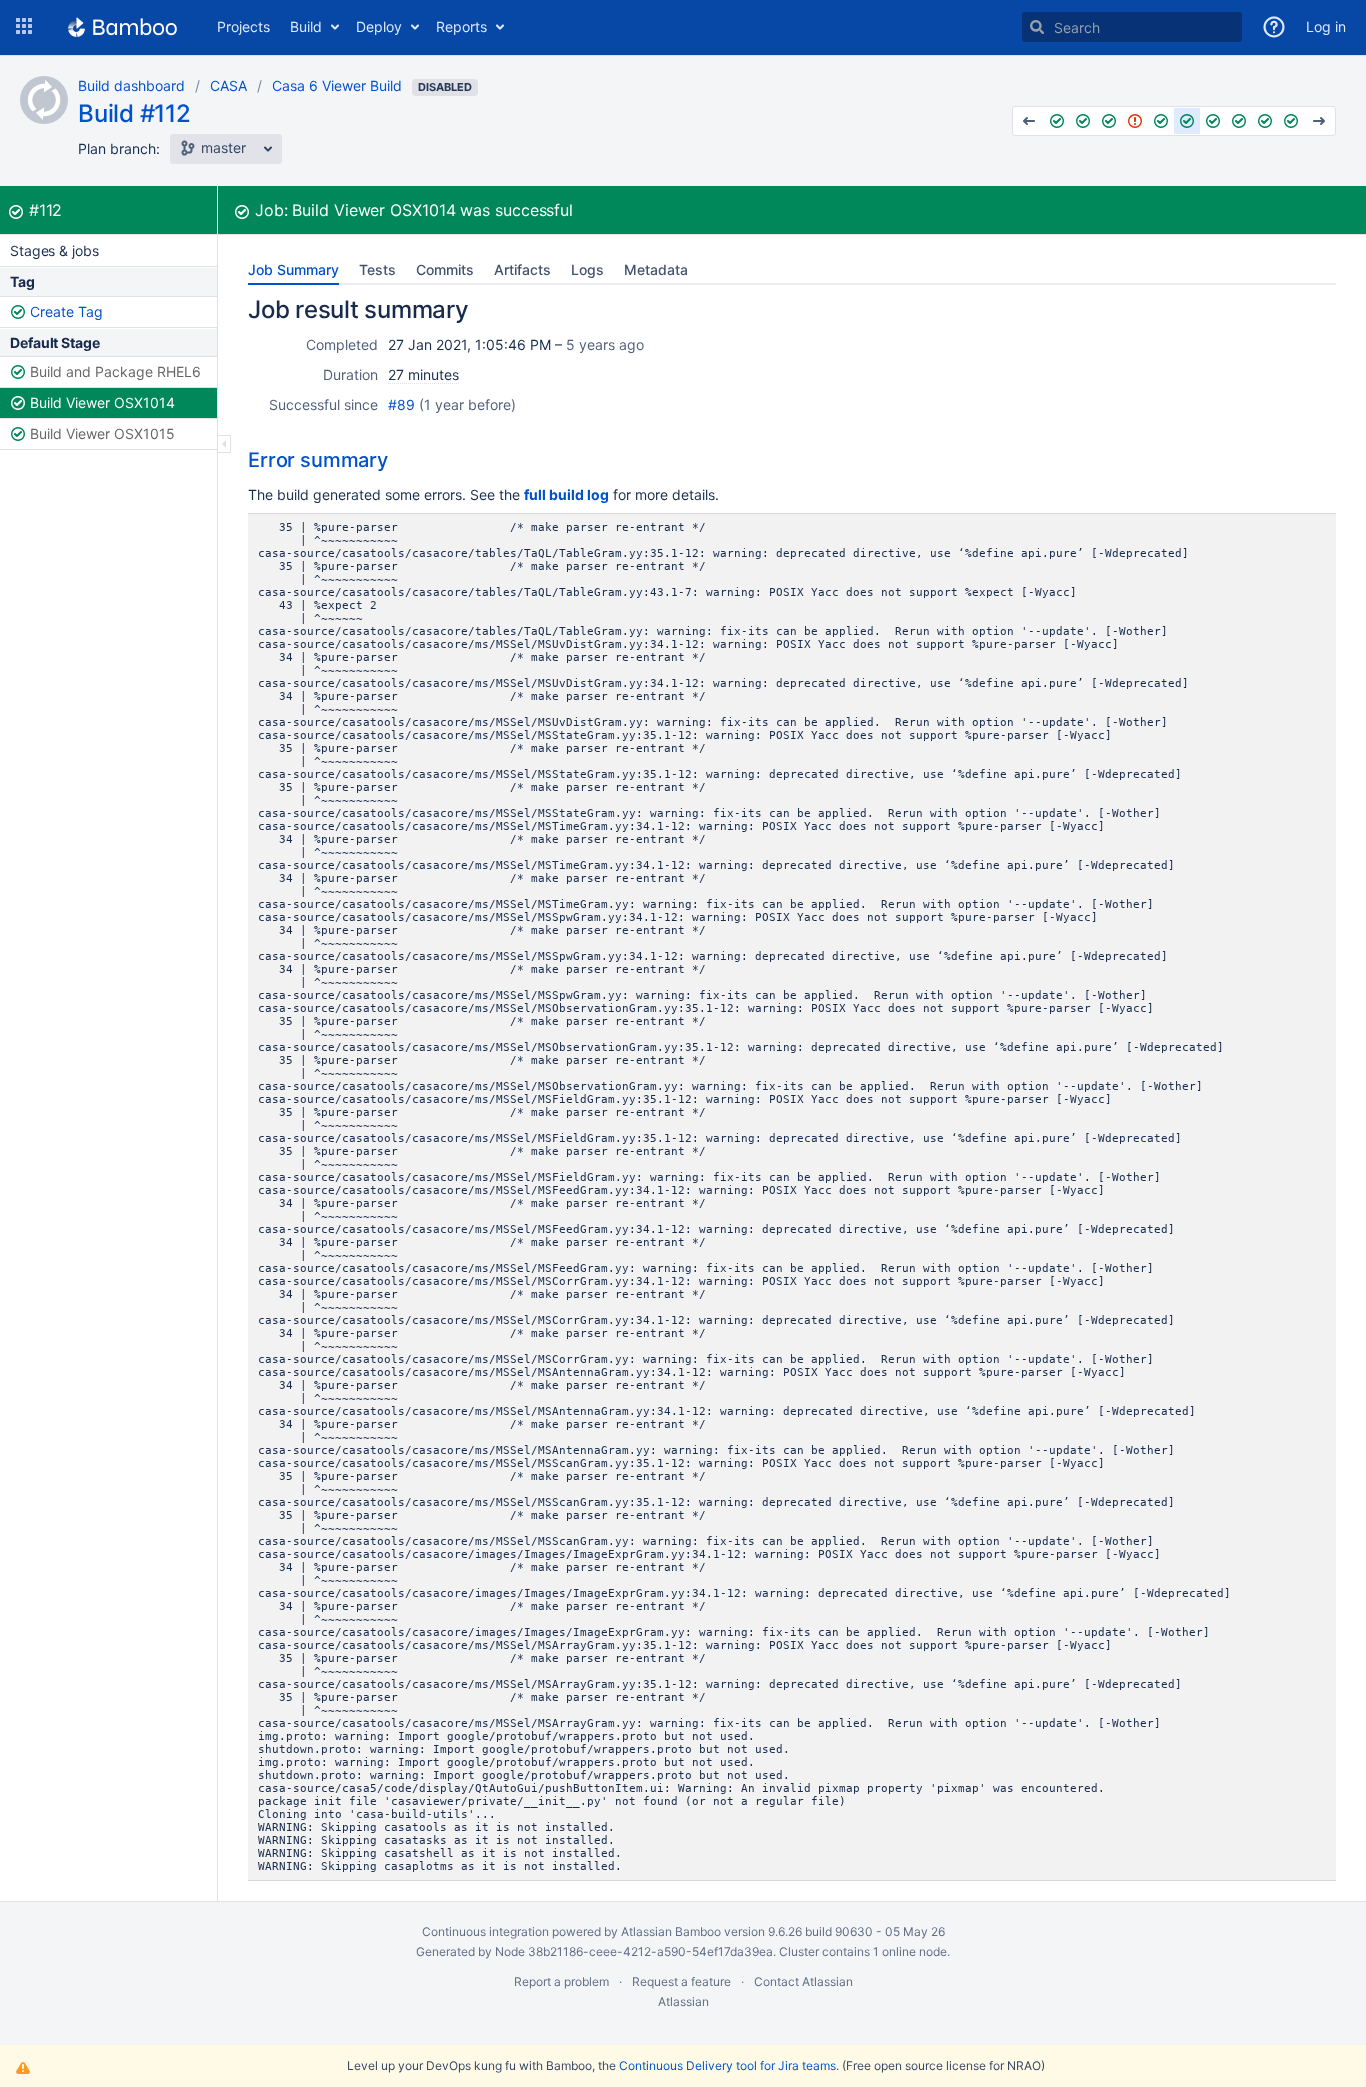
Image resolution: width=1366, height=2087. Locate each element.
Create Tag (66, 311)
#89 (401, 404)
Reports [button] (461, 26)
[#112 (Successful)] (1187, 121)
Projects (243, 26)
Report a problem (561, 1981)
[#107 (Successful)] (1057, 121)
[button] (24, 27)
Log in (1326, 26)
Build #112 (134, 113)
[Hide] (224, 444)
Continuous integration (485, 1931)
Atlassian (683, 2001)
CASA (228, 85)
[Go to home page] (122, 27)
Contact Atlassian (803, 1981)
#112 (46, 210)
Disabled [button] (445, 87)
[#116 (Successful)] (1291, 121)
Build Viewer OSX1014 (102, 402)
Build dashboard (131, 85)
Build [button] (306, 26)
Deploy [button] (379, 26)
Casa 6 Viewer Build (337, 85)
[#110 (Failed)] (1135, 121)
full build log (566, 494)
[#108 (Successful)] (1083, 121)
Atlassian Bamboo (671, 1931)
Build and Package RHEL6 (115, 371)
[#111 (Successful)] (1161, 121)
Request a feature (681, 1981)
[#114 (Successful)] (1239, 121)
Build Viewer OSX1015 (102, 433)
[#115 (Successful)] (1265, 121)
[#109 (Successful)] (1109, 121)
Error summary (318, 460)
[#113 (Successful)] (1213, 121)
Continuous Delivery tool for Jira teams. (729, 2065)
